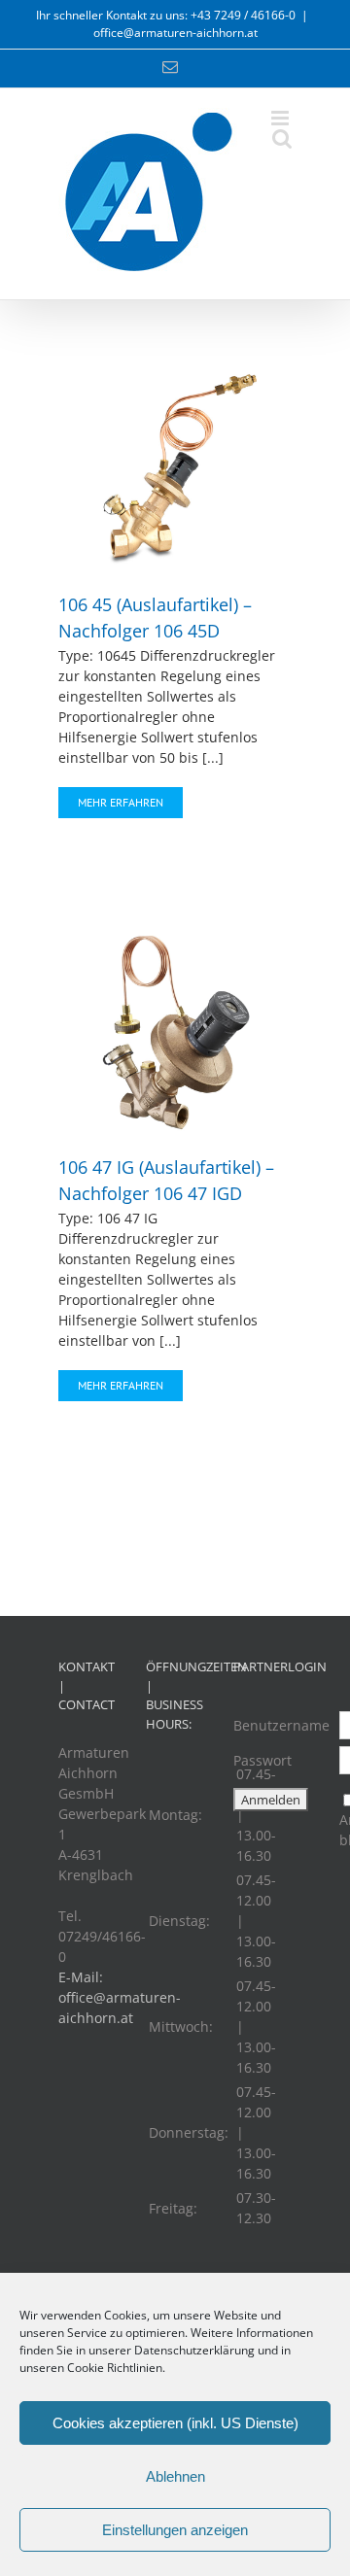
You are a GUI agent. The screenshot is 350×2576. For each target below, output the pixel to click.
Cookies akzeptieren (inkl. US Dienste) (175, 2423)
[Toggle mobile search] (282, 138)
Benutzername (281, 1725)
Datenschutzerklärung (194, 2350)
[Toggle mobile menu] (281, 118)
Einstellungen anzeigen (175, 2530)
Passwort (262, 1760)
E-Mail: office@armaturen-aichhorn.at (120, 1997)
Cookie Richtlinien (115, 2368)
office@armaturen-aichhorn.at (175, 33)
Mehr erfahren (121, 802)
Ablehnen (175, 2476)
